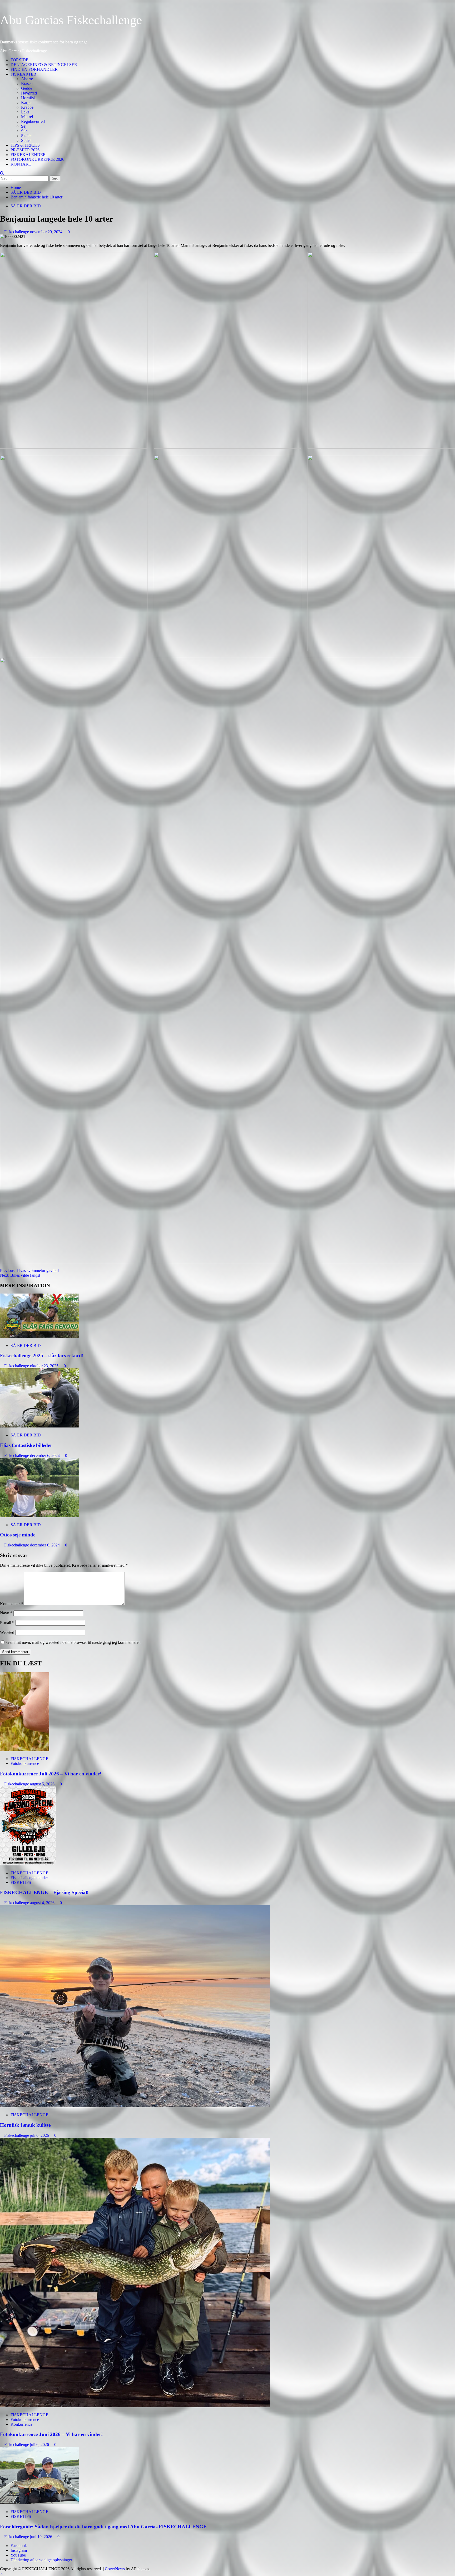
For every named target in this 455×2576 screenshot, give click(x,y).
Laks (25, 112)
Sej (24, 126)
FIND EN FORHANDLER (34, 69)
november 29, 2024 (47, 232)
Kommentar (11, 1604)
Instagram (19, 2550)
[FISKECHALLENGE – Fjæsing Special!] (28, 1864)
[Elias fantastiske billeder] (39, 1426)
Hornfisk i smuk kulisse (25, 2125)
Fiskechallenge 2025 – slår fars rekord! (42, 1356)
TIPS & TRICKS (25, 145)
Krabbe (27, 107)
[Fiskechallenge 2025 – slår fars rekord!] (39, 1337)
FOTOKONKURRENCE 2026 (37, 159)
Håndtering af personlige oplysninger (41, 2560)
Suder (26, 140)
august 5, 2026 (43, 1784)
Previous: (29, 1270)
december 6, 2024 (45, 1456)
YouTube (18, 2555)
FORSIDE (19, 60)
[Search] (2, 173)
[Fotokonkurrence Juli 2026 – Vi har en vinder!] (25, 1750)
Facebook (19, 2546)
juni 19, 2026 (42, 2537)
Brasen (27, 84)
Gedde (27, 88)
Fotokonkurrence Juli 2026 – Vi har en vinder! (51, 1774)
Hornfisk (28, 98)
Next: (20, 1275)
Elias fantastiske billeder (26, 1445)
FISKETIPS (21, 1882)
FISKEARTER (23, 74)
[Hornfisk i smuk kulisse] (135, 2106)
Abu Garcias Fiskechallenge (71, 20)
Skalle (26, 136)
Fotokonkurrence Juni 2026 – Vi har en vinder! (51, 2434)
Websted (7, 1632)
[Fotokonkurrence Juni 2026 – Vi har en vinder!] (135, 2406)
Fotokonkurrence (25, 1763)
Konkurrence (21, 2424)
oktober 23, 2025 (45, 1366)
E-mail (7, 1623)
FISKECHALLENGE (29, 1759)
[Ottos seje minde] (39, 1516)
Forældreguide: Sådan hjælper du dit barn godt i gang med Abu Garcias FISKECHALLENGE (103, 2527)
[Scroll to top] (1, 2573)
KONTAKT (21, 164)
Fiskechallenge (17, 232)
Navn (6, 1613)
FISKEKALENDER (28, 155)
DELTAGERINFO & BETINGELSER (44, 65)
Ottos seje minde (18, 1535)
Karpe (26, 103)
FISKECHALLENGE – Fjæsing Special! (44, 1892)
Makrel (27, 117)
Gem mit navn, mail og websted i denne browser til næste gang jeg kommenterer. (73, 1642)
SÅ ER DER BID (26, 206)
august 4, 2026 (43, 1903)
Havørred (29, 93)
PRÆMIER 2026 (25, 150)
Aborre (27, 79)
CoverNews (115, 2569)
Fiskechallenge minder (29, 1878)
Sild (24, 131)
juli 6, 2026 (40, 2135)
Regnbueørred (33, 121)
